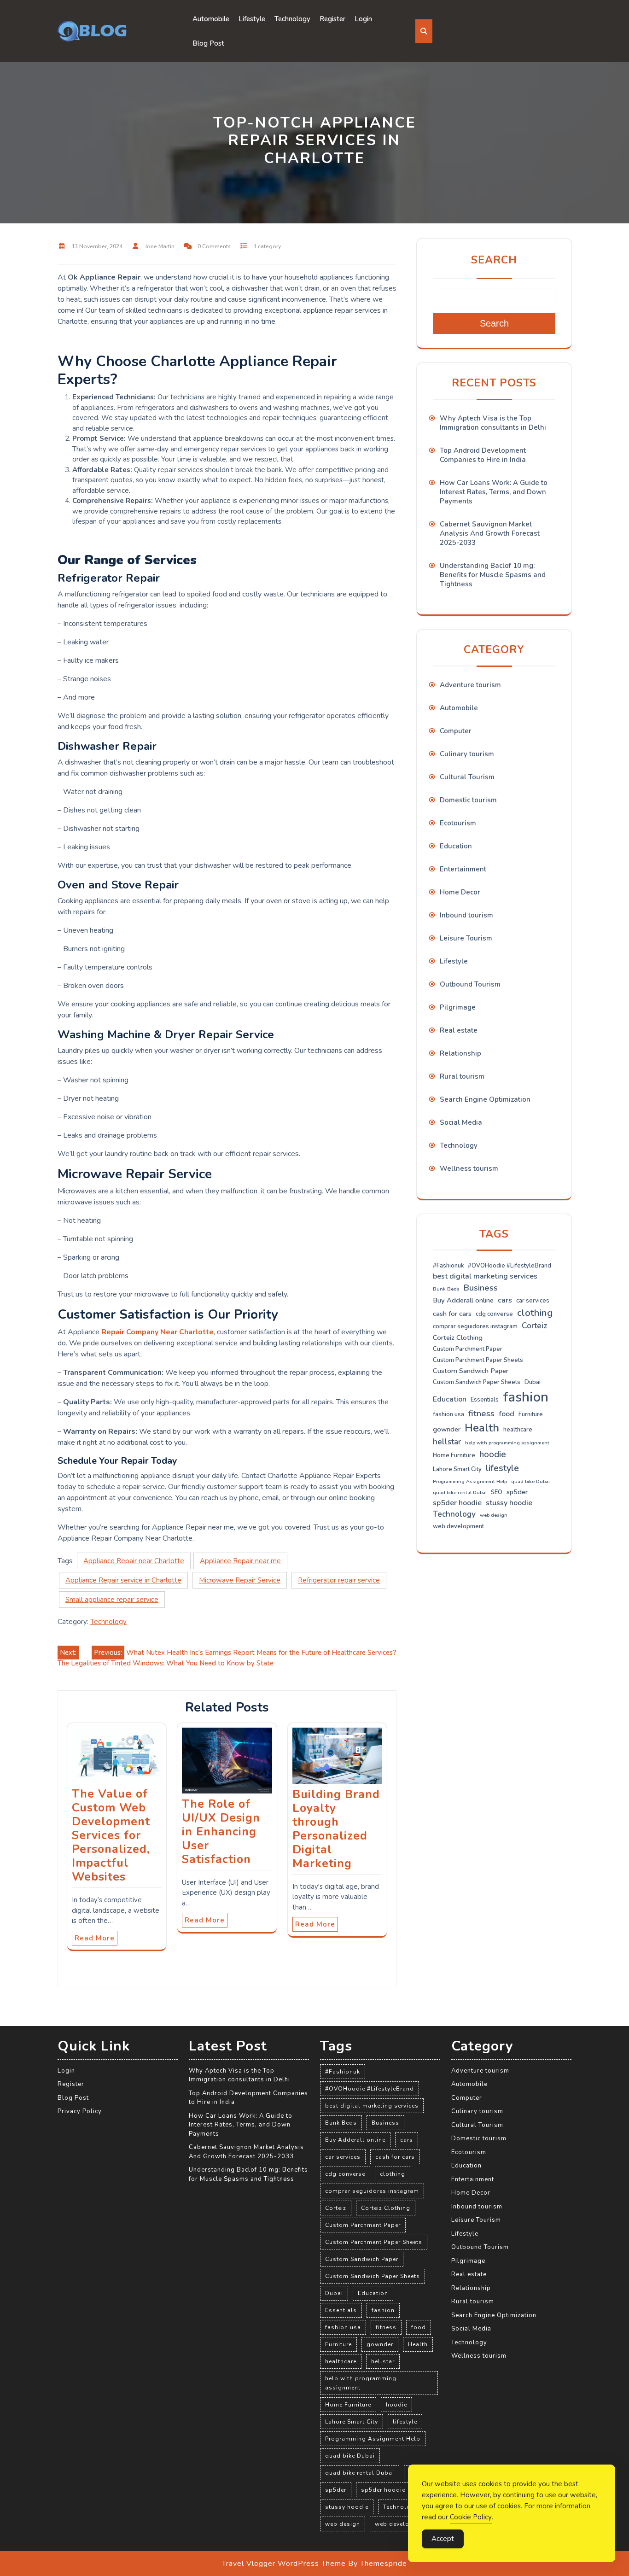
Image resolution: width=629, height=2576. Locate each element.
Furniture (531, 1414)
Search (494, 260)
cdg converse (494, 1314)
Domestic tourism (468, 800)
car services (533, 1301)
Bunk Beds (446, 1289)
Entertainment (463, 869)
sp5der (517, 1492)
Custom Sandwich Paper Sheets (477, 1382)
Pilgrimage (458, 1007)
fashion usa (448, 1414)
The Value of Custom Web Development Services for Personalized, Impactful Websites (111, 1835)
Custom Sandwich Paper (471, 1371)
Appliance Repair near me (240, 1561)
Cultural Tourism (467, 777)
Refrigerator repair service (339, 1580)
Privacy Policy (80, 2111)
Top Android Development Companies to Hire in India (483, 455)
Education (456, 846)
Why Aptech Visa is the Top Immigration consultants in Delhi (493, 423)
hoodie (493, 1454)
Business (481, 1288)
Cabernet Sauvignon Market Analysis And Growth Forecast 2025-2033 (490, 533)
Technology (292, 19)
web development (458, 1526)
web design (494, 1515)
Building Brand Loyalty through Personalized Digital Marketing (336, 1829)
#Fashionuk (448, 1266)
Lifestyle (252, 19)
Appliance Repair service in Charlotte (123, 1580)
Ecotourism (458, 823)
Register (332, 19)
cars (505, 1300)
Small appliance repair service (112, 1600)
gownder (447, 1429)
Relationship (460, 1053)
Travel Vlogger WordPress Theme (284, 2564)
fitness (481, 1414)
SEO (497, 1492)
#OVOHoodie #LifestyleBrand (510, 1266)
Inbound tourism (466, 915)
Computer (456, 731)
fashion (526, 1397)
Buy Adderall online (463, 1300)
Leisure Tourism (466, 938)
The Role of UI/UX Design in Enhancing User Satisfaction (221, 1832)
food (507, 1414)
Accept (443, 2539)
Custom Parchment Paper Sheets (478, 1360)
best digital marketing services (485, 1276)
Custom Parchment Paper (468, 1349)
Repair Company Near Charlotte (157, 1332)
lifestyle (502, 1468)
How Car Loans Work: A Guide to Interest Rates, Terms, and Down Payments (494, 492)
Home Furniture (454, 1455)
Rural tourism (462, 1076)
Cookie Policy (471, 2517)
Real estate (459, 1030)
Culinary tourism (467, 754)
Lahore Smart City (457, 1469)
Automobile (211, 19)
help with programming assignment (507, 1443)
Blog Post (208, 43)
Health (482, 1428)
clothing (535, 1313)
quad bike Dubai (530, 1481)
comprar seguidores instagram (475, 1326)
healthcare (518, 1430)
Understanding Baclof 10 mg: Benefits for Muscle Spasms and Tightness (493, 575)
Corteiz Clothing (458, 1338)
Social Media (461, 1122)
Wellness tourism (469, 1168)
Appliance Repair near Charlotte (134, 1561)
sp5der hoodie (457, 1503)
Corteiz (535, 1326)
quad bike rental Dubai (460, 1492)
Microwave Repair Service (240, 1580)
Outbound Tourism (470, 984)
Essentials (485, 1400)
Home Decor (460, 892)
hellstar (447, 1442)
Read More (95, 1938)
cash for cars (452, 1314)
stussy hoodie (509, 1503)
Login (363, 19)
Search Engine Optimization (485, 1099)
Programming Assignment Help (470, 1481)
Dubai (533, 1382)
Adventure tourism (470, 685)
